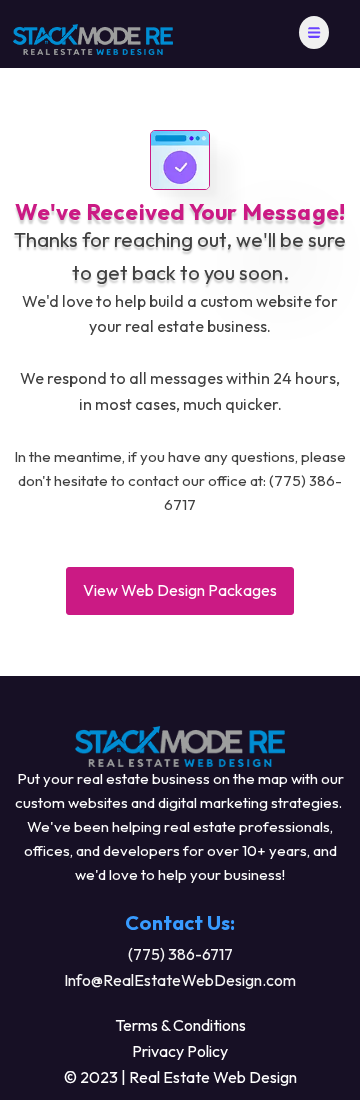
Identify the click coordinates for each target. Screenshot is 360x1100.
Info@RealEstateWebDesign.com (180, 980)
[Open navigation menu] (314, 34)
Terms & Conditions (180, 1025)
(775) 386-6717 (180, 954)
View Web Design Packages (180, 590)
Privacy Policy (180, 1051)
